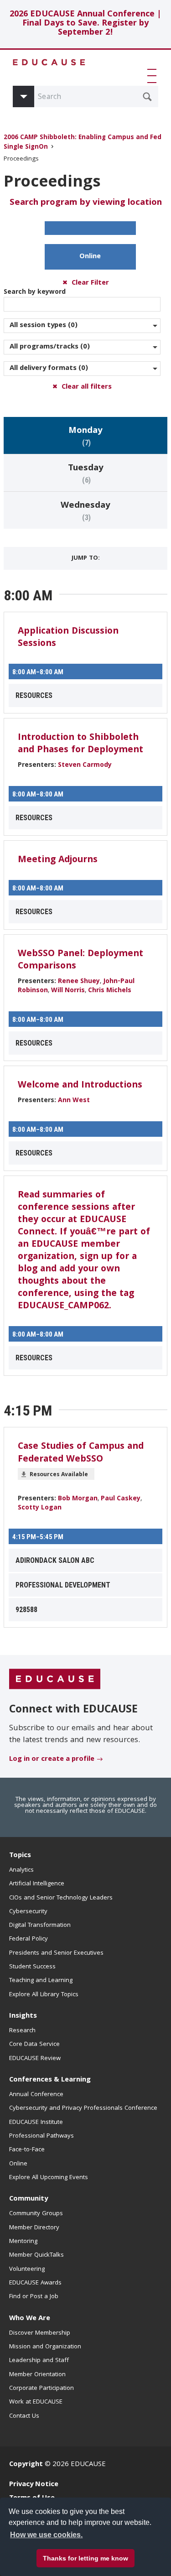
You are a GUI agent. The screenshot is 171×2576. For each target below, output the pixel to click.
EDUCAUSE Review (35, 2059)
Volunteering (27, 2269)
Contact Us (24, 2416)
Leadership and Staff (39, 2361)
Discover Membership (40, 2333)
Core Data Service (34, 2045)
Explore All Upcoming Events (49, 2178)
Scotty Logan (40, 1508)
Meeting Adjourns (58, 860)
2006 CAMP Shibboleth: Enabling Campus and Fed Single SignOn (83, 143)
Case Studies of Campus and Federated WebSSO (81, 1453)
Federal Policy (28, 1939)
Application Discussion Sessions (68, 638)
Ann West (74, 1101)
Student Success (32, 1967)
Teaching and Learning (41, 1981)
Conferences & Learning (50, 2080)
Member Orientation (37, 2375)
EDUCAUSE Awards (35, 2283)
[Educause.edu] (55, 1679)
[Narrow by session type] (82, 326)
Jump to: (86, 558)
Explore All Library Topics (44, 1995)
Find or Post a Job (34, 2297)
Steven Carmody (85, 765)
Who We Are (30, 2319)
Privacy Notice (34, 2485)
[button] (154, 76)
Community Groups (36, 2214)
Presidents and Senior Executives (56, 1953)
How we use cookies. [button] (46, 2535)
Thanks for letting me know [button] (85, 2558)
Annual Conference (36, 2095)
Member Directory (34, 2228)
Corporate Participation (41, 2389)
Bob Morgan (78, 1499)
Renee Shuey (79, 982)
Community (28, 2199)
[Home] (49, 62)
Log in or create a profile (52, 1759)
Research (22, 2031)
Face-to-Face (27, 2150)
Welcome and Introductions (80, 1086)
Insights (23, 2016)
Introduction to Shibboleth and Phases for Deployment (80, 744)
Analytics (21, 1870)
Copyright (26, 2465)
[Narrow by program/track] (82, 347)
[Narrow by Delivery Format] (82, 369)
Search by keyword (35, 292)
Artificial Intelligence (37, 1884)
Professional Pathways (41, 2136)
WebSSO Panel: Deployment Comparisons (80, 960)
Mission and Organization (45, 2347)
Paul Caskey (121, 1499)
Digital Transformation (40, 1925)
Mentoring (23, 2242)
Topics (20, 1856)
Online (90, 257)
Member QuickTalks (36, 2255)
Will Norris (68, 991)
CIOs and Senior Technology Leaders (61, 1898)
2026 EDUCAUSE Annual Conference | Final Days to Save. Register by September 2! (85, 24)
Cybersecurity (28, 1912)
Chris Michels (110, 991)
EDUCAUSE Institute (36, 2123)
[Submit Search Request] (147, 97)
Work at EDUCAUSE (36, 2402)
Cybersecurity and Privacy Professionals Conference (83, 2108)
